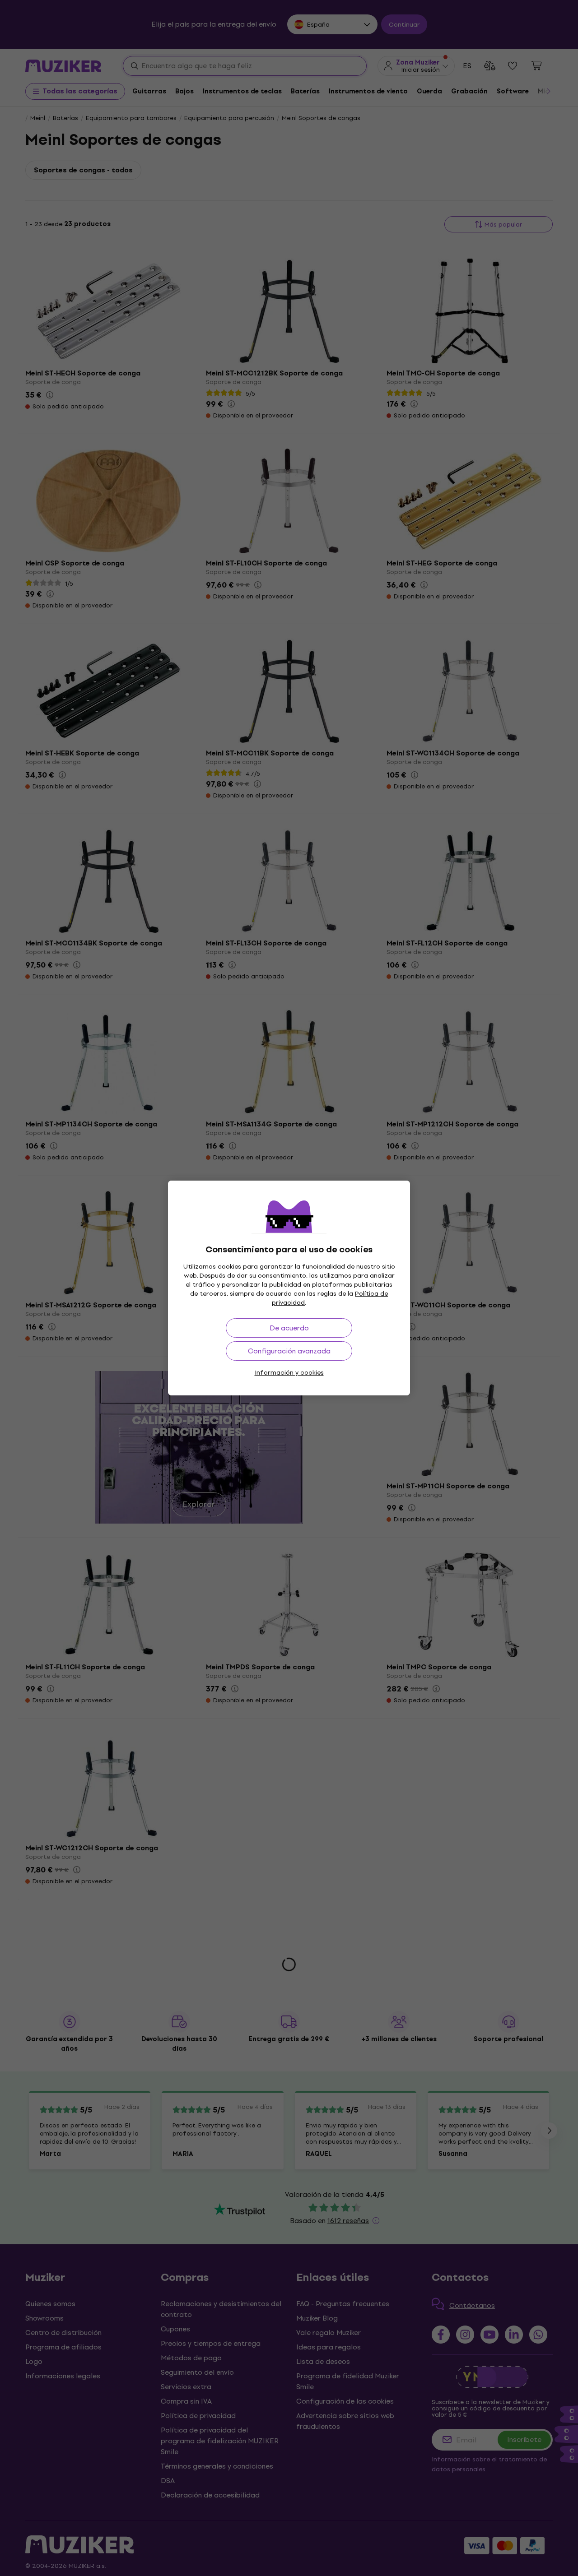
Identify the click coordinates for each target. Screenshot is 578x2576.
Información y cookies (289, 1373)
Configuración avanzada (289, 1351)
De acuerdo (289, 1328)
